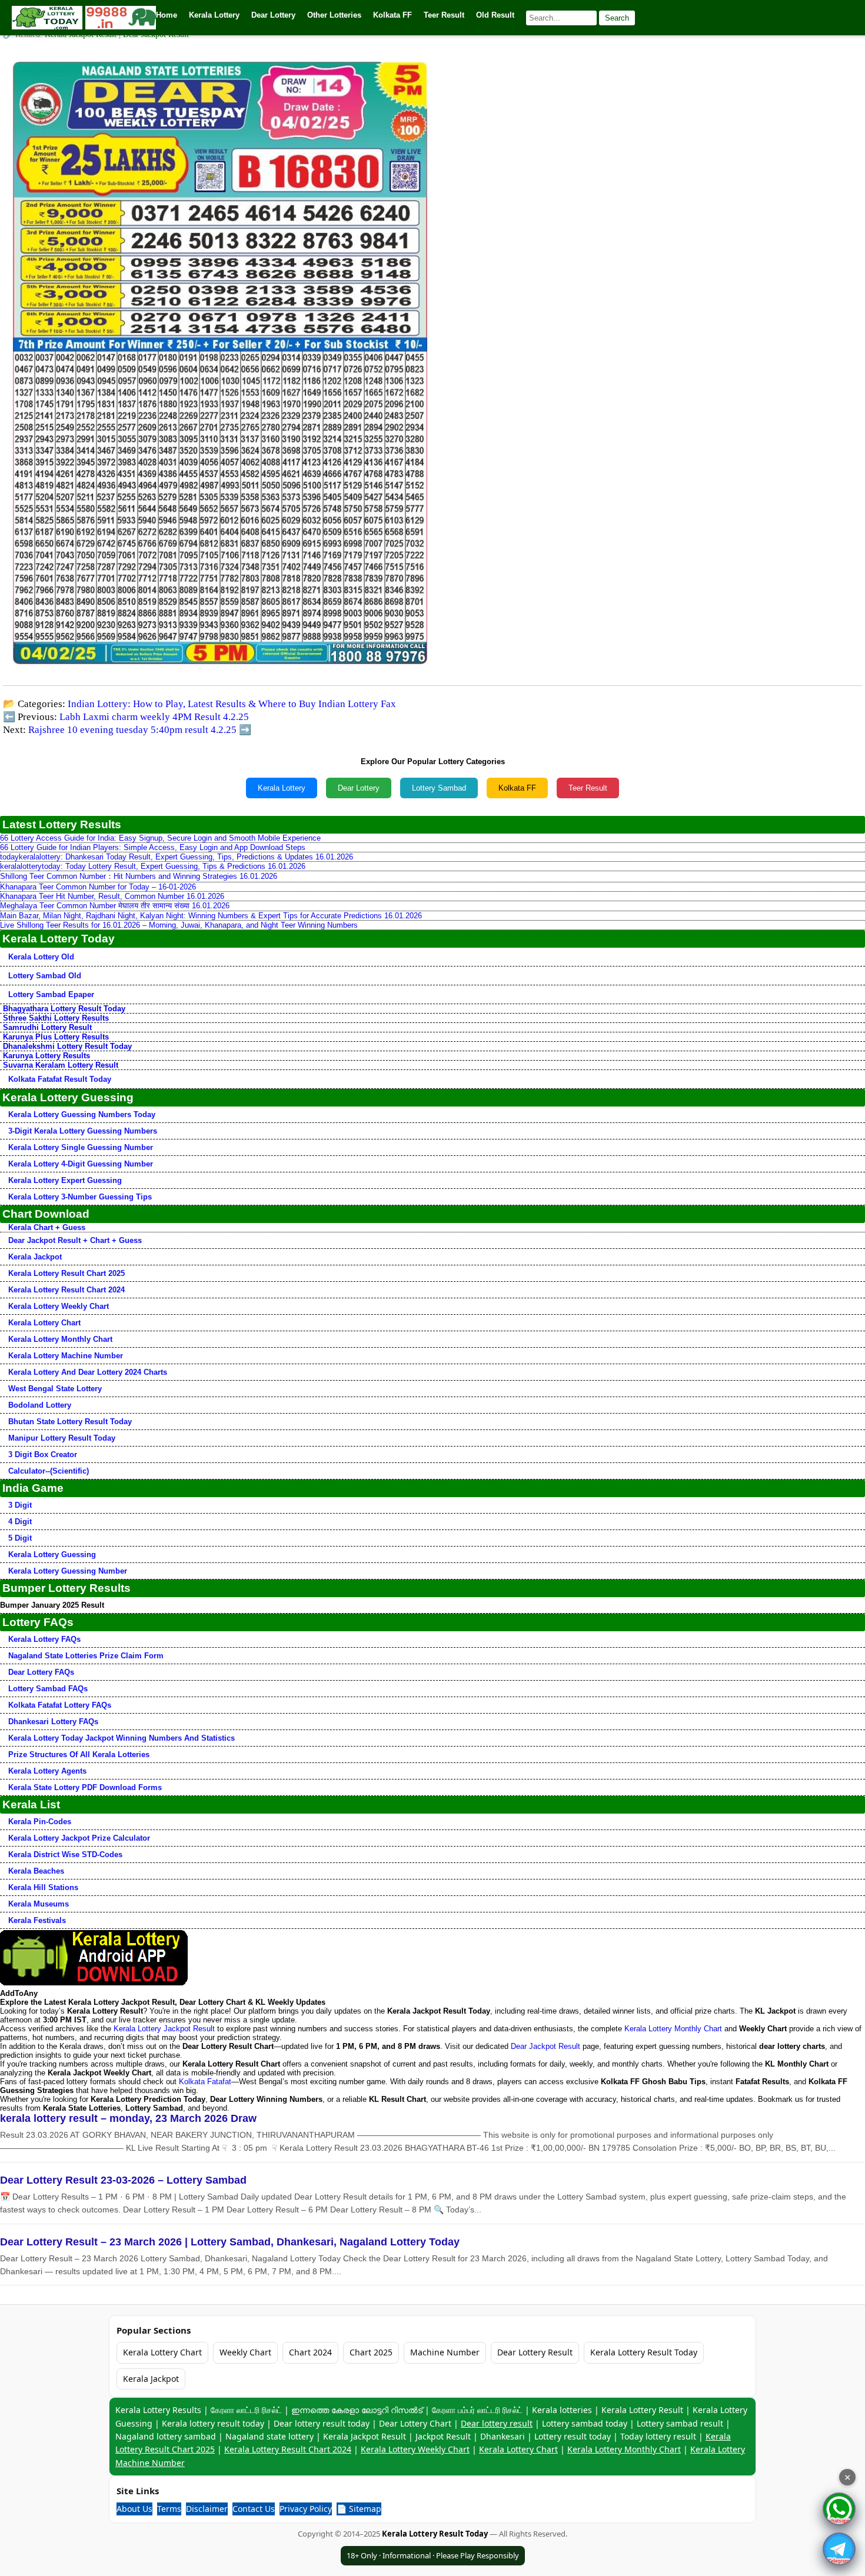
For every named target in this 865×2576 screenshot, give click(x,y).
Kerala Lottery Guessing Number (68, 1571)
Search (617, 18)
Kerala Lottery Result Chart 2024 (66, 1290)
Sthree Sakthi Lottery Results (56, 1018)
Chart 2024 (310, 2352)
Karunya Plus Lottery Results (56, 1037)
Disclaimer (207, 2509)
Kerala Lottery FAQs (44, 1639)
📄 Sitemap (359, 2509)
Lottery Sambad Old (45, 976)
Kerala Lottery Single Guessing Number (81, 1147)
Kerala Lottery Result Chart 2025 (66, 1273)
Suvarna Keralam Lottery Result (61, 1065)
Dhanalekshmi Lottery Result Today (67, 1046)
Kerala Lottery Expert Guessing (65, 1180)
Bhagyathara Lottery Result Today (64, 1009)
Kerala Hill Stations (43, 1887)
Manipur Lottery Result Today (62, 1438)
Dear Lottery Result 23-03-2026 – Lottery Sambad (123, 2180)
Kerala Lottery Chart (44, 1323)
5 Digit (20, 1538)
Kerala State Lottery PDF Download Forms (85, 1787)
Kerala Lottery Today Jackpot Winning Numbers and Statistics (122, 1738)
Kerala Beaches (36, 1871)
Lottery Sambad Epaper (51, 994)
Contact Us (254, 2509)
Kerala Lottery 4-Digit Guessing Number (81, 1164)
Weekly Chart (245, 2352)
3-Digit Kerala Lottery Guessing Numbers (83, 1131)
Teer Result (588, 788)
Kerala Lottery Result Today (644, 2352)
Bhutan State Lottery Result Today (70, 1422)
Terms (169, 2509)
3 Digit (20, 1505)
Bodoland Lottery (40, 1405)
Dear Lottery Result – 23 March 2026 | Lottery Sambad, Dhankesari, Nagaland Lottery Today (230, 2242)
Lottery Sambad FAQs (48, 1689)
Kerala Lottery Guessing (52, 1554)
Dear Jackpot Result (545, 2046)
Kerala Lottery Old (41, 957)
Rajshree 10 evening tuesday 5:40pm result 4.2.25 (132, 730)
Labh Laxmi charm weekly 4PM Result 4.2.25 (154, 717)
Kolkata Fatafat (205, 2082)
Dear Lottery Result (535, 2352)
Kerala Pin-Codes (40, 1822)
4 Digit (20, 1522)
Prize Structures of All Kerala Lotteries (79, 1754)
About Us (134, 2509)
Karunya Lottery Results (46, 1056)
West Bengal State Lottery (55, 1389)
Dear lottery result (497, 2423)
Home (167, 15)
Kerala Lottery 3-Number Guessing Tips (80, 1197)
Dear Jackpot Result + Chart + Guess (75, 1240)
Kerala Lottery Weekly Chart (59, 1306)
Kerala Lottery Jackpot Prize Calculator (79, 1838)
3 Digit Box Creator (43, 1454)
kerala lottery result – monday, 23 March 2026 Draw (128, 2118)
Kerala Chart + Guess (47, 1227)
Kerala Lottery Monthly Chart (60, 1339)
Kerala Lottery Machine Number (66, 1356)
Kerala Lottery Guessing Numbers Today (82, 1114)
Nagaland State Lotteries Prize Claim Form (86, 1656)
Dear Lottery (359, 788)
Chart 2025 (371, 2352)
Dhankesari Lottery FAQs (53, 1722)
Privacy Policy (306, 2509)
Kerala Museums (39, 1904)
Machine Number (445, 2352)
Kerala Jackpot (35, 1257)
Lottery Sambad (439, 788)
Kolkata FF (517, 788)
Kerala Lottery (282, 788)
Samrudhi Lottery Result (47, 1027)
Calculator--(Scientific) (49, 1471)
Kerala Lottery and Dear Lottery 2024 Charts (88, 1372)
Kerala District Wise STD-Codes (65, 1854)
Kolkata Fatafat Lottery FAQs (60, 1705)
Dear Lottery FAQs (41, 1672)
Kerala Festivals (37, 1920)
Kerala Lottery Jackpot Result (164, 2029)
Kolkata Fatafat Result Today (60, 1079)
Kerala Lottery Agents (47, 1771)
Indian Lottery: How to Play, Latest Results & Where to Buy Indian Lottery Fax (232, 704)
